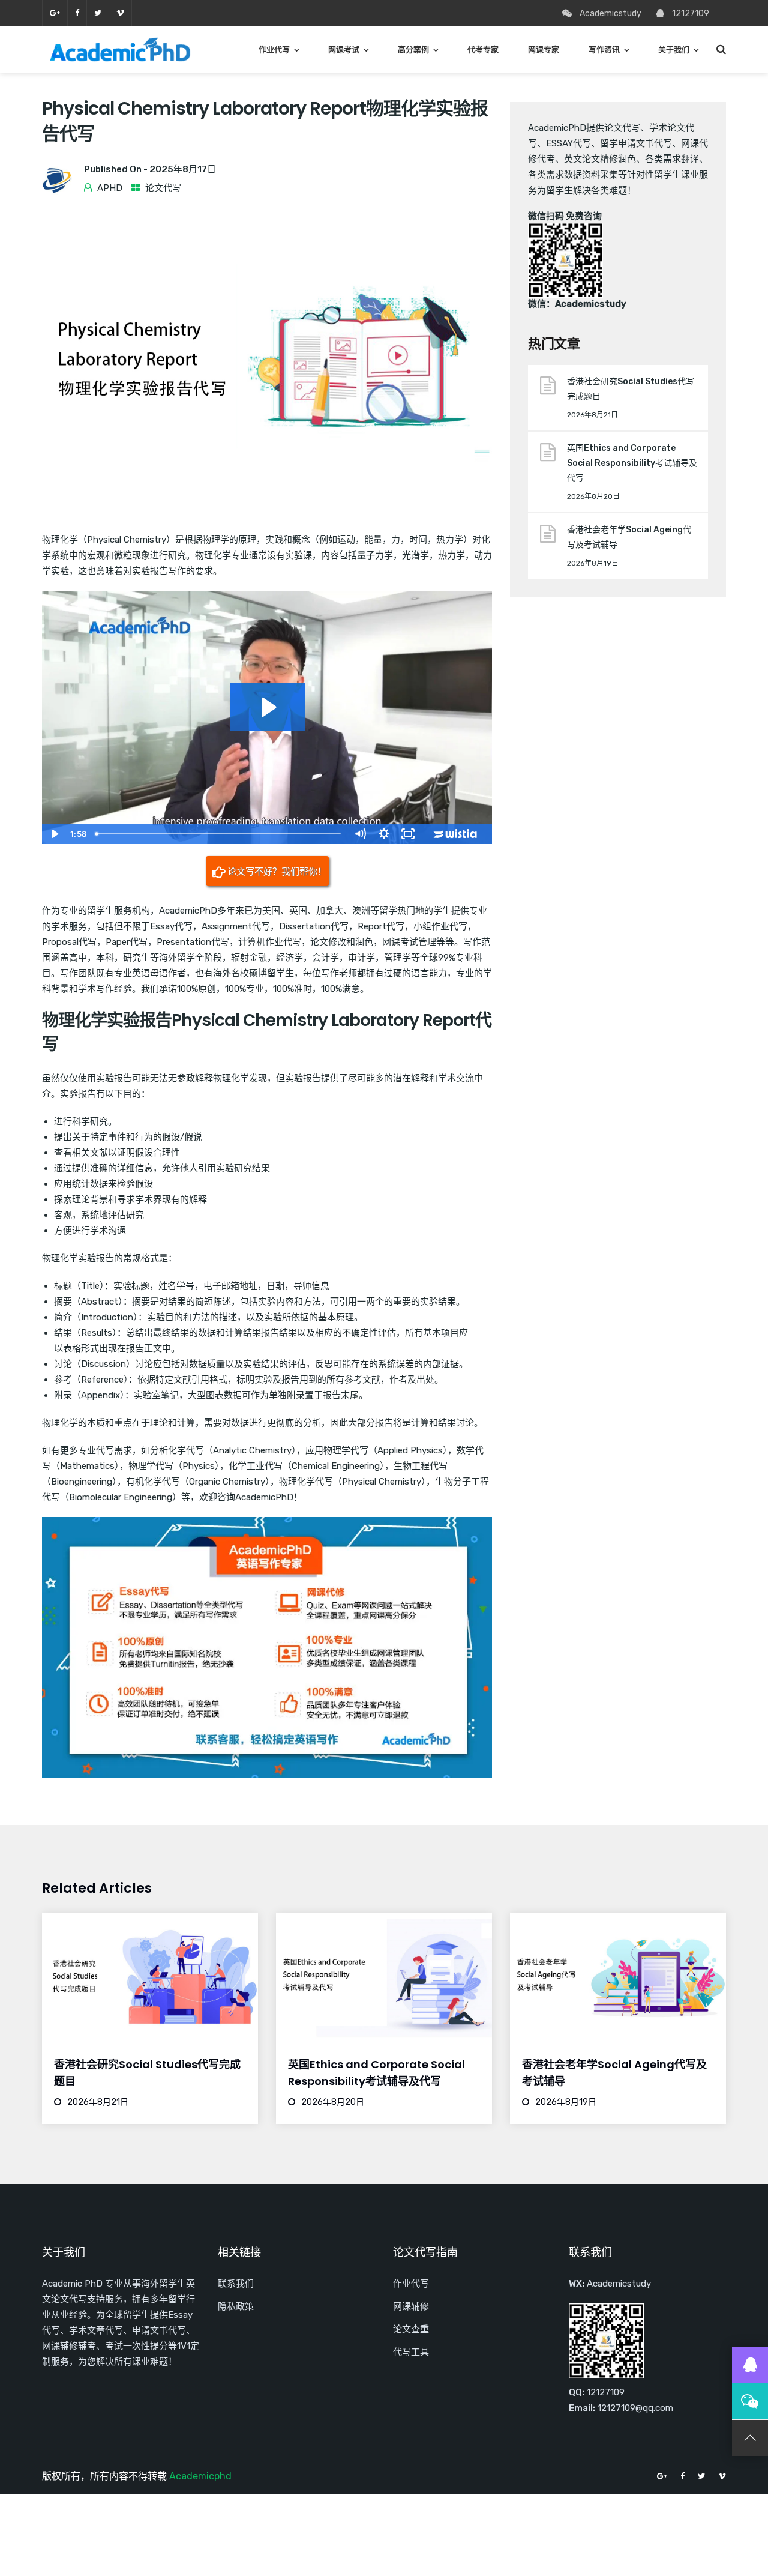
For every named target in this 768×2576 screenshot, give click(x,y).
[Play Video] (54, 834)
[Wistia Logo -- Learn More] (456, 834)
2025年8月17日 (183, 169)
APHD (110, 188)
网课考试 (344, 50)
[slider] (219, 834)
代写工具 (411, 2352)
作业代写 (274, 50)
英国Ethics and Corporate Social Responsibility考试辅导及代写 (632, 463)
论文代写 (163, 188)
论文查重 (411, 2329)
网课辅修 (411, 2306)
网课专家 (544, 50)
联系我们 (236, 2284)
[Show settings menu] (384, 834)
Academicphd (200, 2476)
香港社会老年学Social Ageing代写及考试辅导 (629, 537)
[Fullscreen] (408, 834)
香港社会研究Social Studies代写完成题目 (631, 389)
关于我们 (674, 50)
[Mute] (360, 834)
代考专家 (483, 50)
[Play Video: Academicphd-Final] (267, 707)
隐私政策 (236, 2306)
